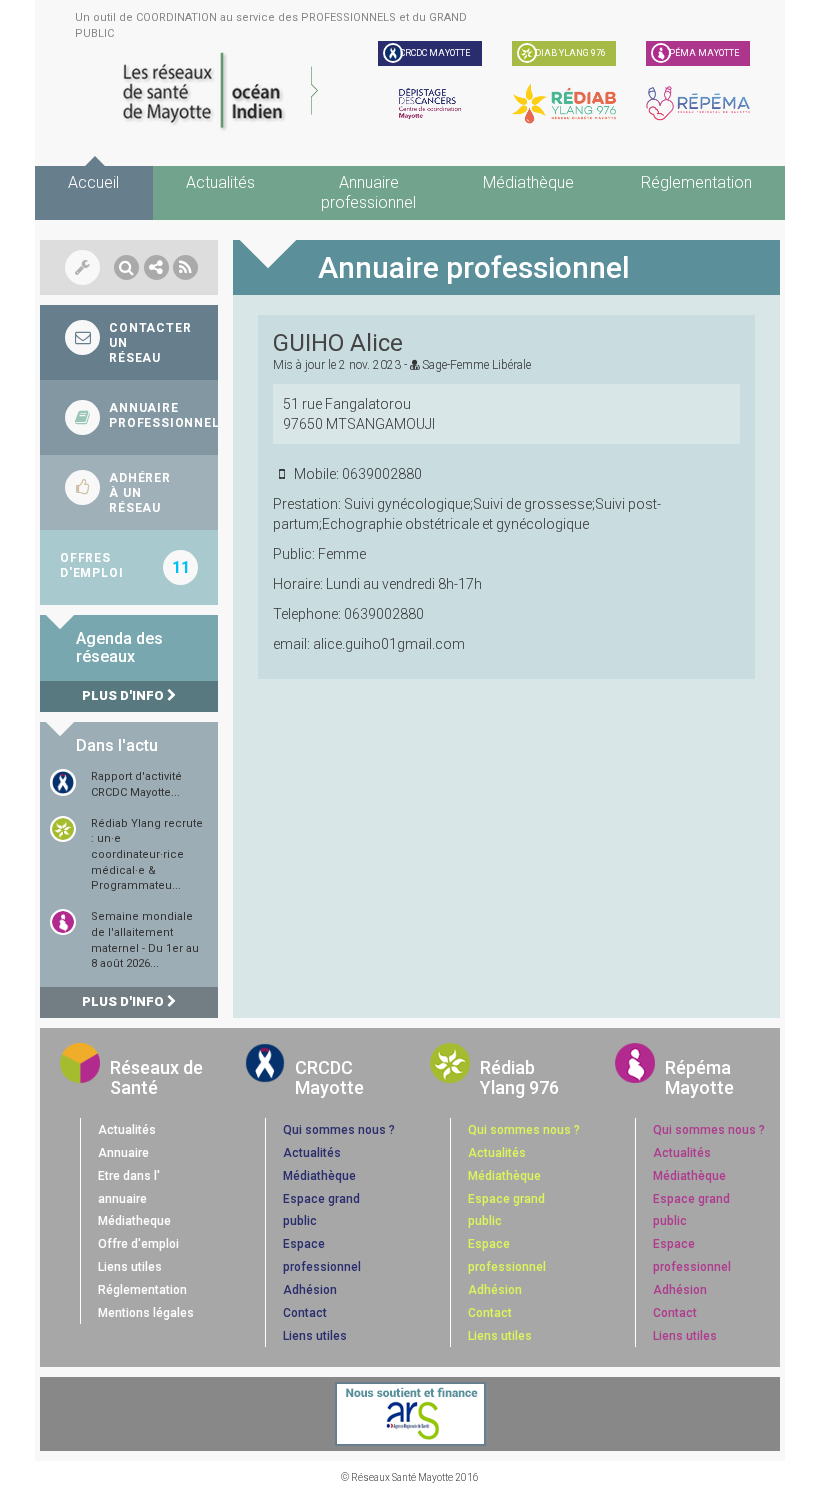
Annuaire (123, 1153)
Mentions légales (146, 1313)
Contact (305, 1313)
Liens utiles (130, 1267)
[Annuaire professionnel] (129, 417)
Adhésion (310, 1290)
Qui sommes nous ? (339, 1130)
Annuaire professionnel (368, 192)
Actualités (220, 182)
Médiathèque (528, 182)
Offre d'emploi (138, 1244)
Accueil (93, 182)
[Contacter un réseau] (129, 342)
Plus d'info (124, 695)
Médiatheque (134, 1221)
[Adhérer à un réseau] (129, 492)
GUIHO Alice (338, 343)
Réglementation (696, 182)
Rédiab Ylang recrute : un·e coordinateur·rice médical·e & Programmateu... (147, 855)
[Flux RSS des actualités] (185, 267)
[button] (126, 267)
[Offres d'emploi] (129, 567)
